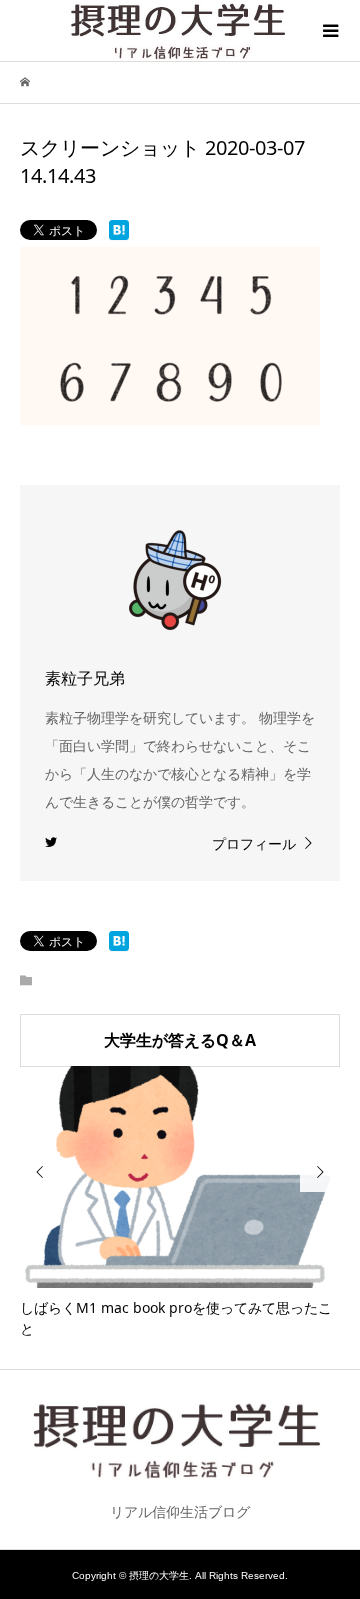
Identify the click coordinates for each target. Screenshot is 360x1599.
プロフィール (254, 844)
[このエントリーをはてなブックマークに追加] (119, 230)
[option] (180, 1203)
